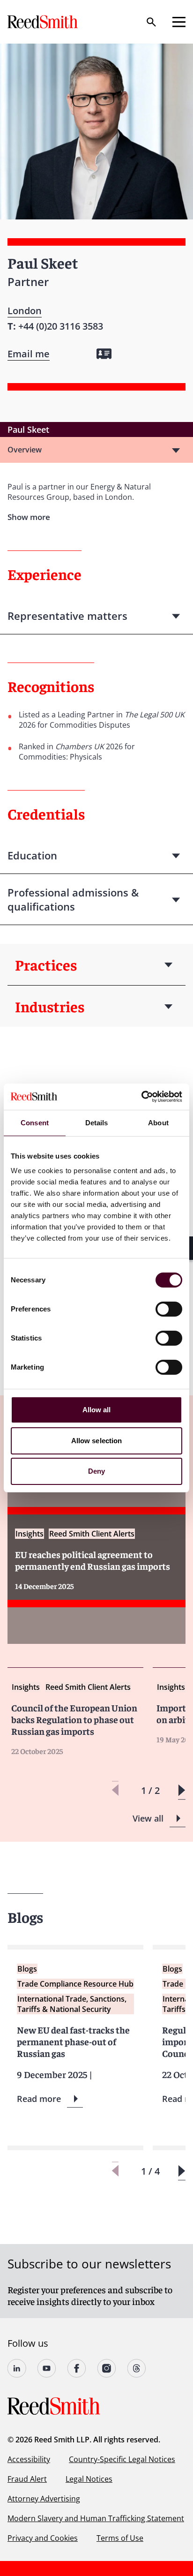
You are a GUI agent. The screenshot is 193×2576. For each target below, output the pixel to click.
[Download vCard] (104, 354)
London (25, 311)
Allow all (97, 1410)
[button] (182, 1790)
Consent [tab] (35, 1123)
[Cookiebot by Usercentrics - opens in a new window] (141, 1097)
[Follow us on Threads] (137, 2368)
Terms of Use (120, 2538)
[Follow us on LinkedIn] (17, 2368)
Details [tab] (97, 1123)
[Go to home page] (44, 22)
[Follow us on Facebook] (77, 2368)
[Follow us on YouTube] (47, 2368)
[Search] (151, 22)
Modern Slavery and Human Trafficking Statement (96, 2518)
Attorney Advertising (44, 2499)
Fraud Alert (27, 2479)
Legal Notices (89, 2479)
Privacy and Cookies (43, 2538)
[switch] (169, 1309)
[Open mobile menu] (179, 22)
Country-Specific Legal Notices (122, 2459)
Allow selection (97, 1441)
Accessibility (29, 2459)
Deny (96, 1471)
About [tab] (158, 1123)
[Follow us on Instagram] (107, 2368)
